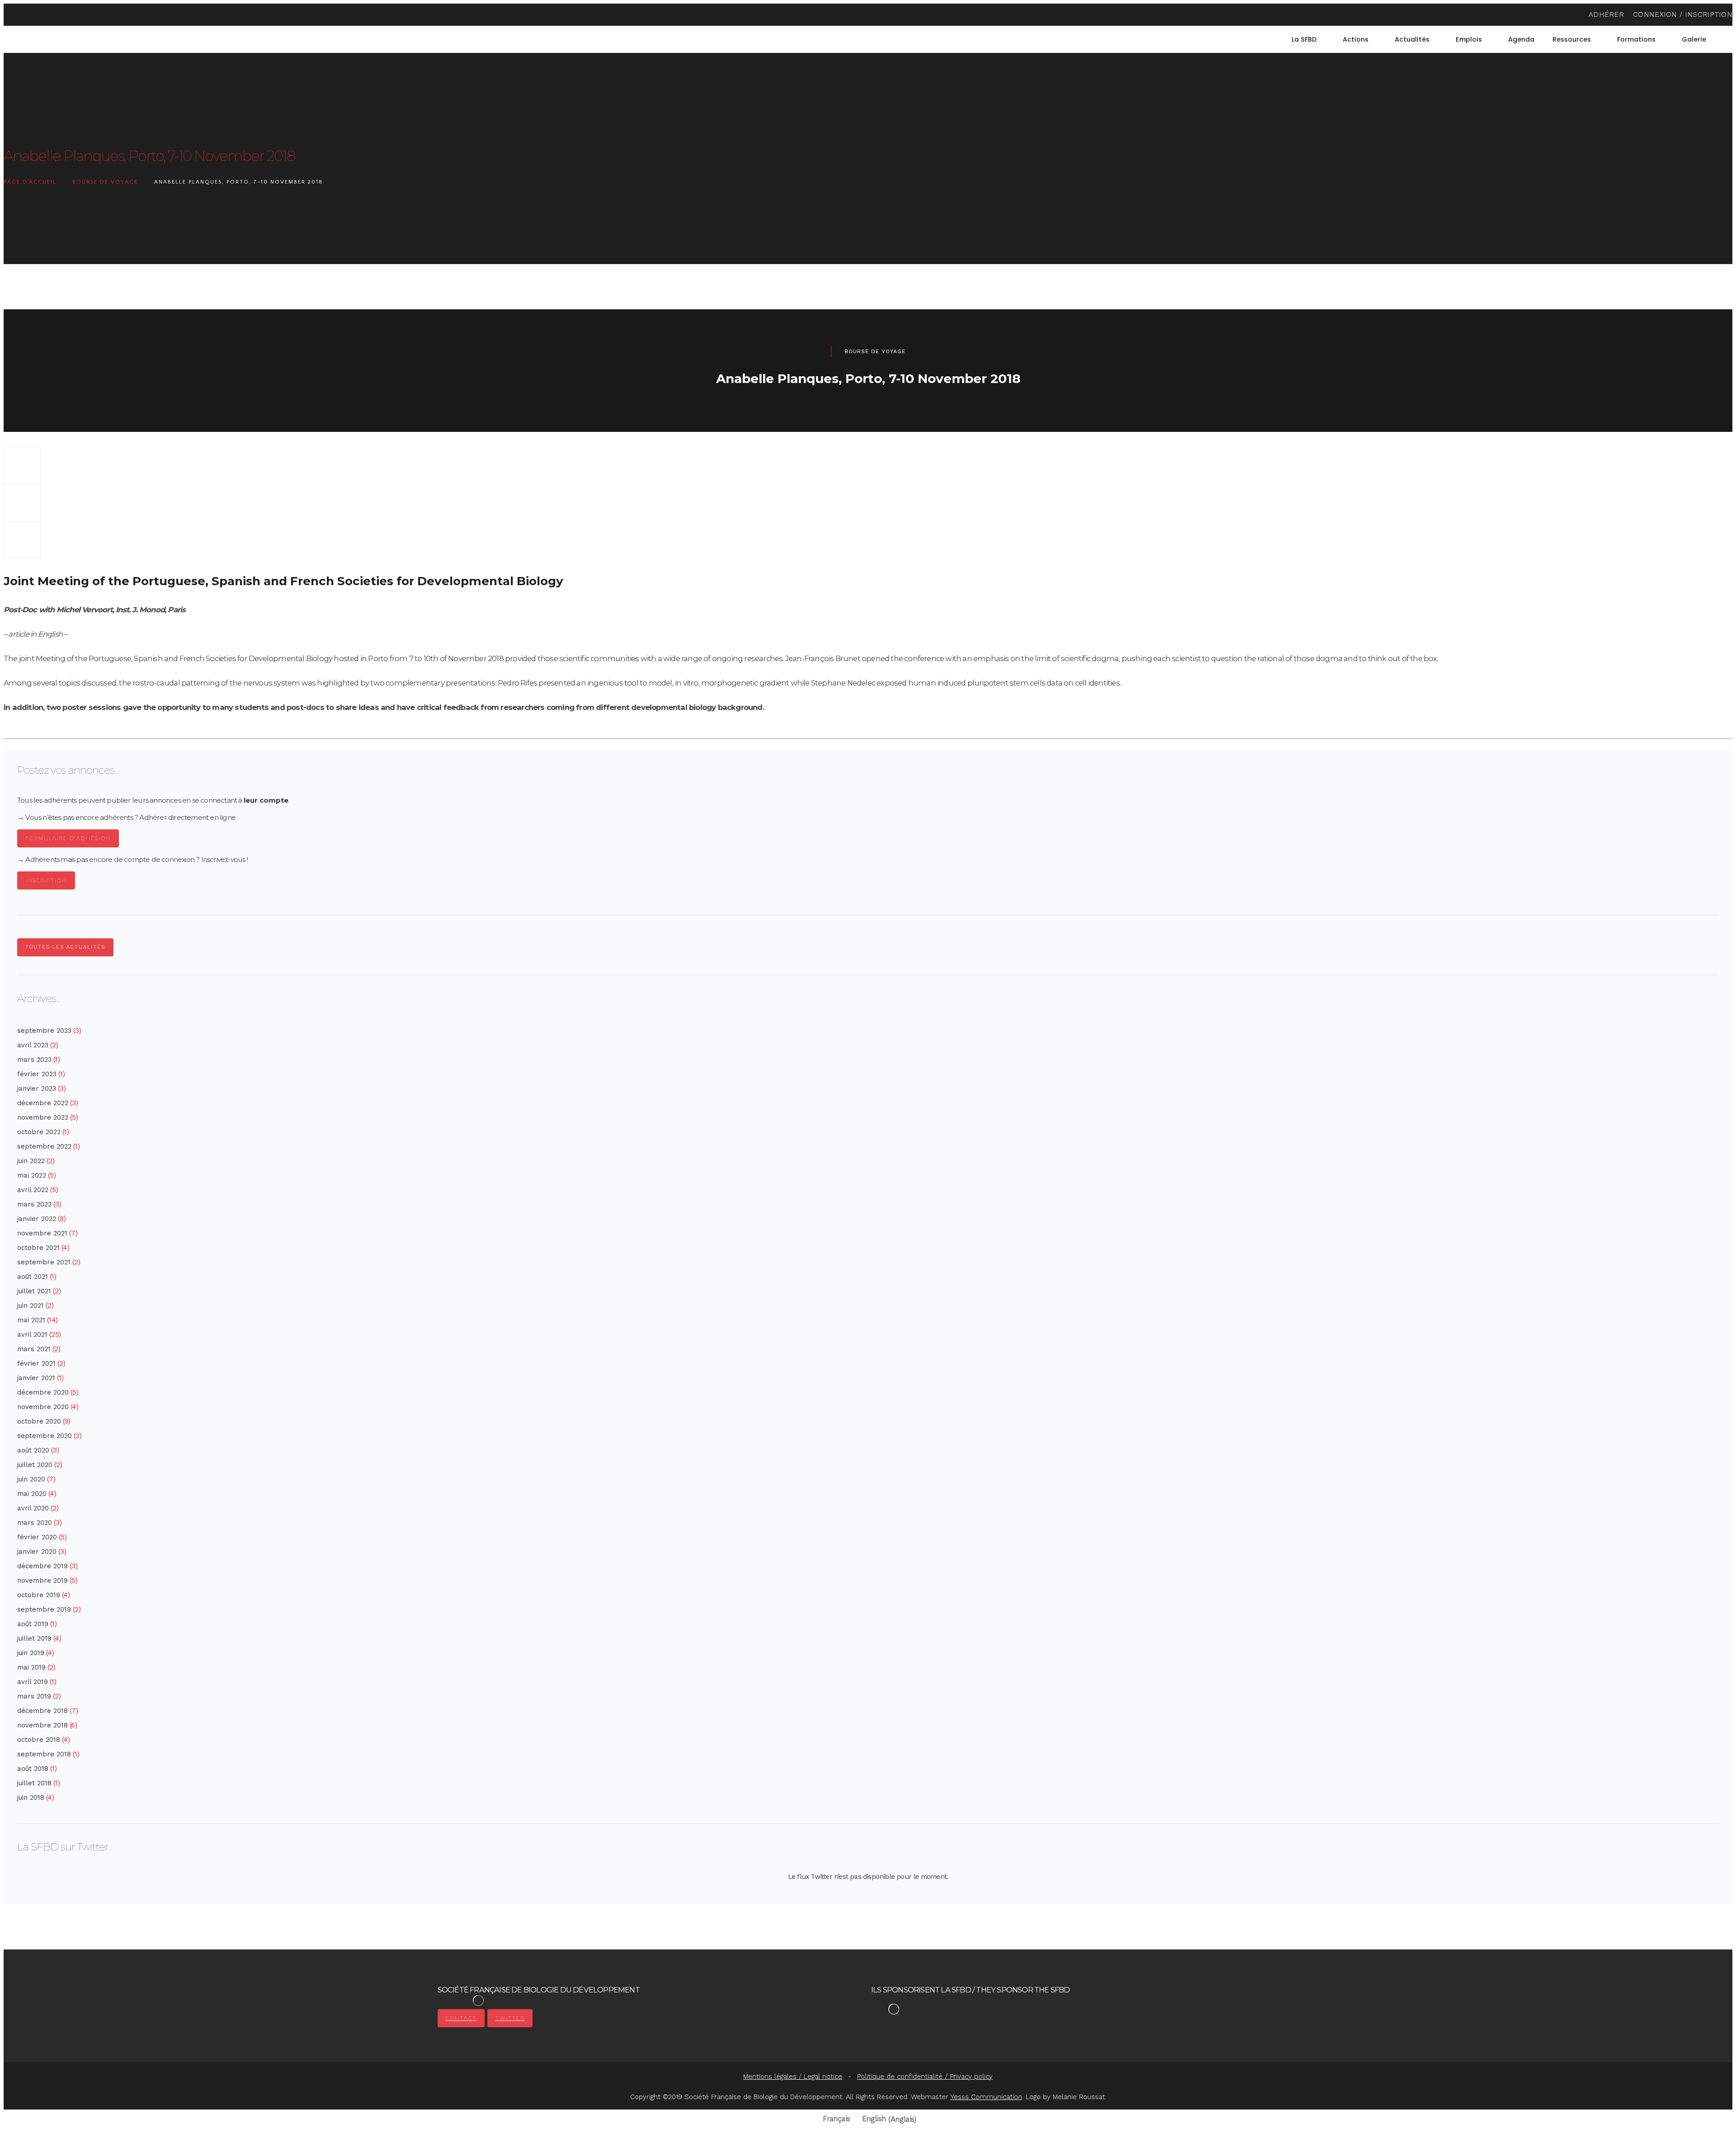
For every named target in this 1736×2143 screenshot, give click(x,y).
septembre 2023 (44, 1031)
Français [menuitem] (836, 2119)
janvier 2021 (36, 1378)
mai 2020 (32, 1494)
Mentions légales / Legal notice (793, 2077)
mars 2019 (34, 1696)
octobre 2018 (39, 1740)
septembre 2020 (45, 1436)
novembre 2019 (42, 1580)
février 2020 (37, 1537)
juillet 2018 (34, 1783)
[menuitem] (1728, 39)
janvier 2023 (37, 1088)
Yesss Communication (986, 2097)
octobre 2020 (39, 1421)
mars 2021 (34, 1349)
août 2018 (33, 1769)
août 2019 (33, 1624)
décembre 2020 (43, 1392)
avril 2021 (32, 1334)
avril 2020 (33, 1508)
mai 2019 (31, 1667)
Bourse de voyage (105, 182)
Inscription (46, 880)
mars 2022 (34, 1204)
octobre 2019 (39, 1595)
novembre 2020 (43, 1407)
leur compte (266, 800)
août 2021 (33, 1277)
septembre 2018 (44, 1754)
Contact (461, 2018)
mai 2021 (31, 1320)
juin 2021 (31, 1306)
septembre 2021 (44, 1262)
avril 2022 (33, 1190)
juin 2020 (31, 1479)
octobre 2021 (38, 1248)
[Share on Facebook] (22, 466)
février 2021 (36, 1363)
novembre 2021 (42, 1233)
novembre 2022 (43, 1117)
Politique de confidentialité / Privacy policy (925, 2077)
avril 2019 (33, 1682)
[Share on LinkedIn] (22, 539)
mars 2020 (35, 1523)
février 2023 (37, 1074)
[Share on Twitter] (22, 503)
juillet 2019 (34, 1638)
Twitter (510, 2018)
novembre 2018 (42, 1725)
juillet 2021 (34, 1291)
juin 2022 (31, 1161)
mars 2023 (34, 1060)
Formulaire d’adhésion (68, 838)
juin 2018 (31, 1798)
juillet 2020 (35, 1465)
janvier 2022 (37, 1219)
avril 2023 (33, 1045)
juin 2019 (31, 1653)
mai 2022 (32, 1175)
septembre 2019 (44, 1609)
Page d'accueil (30, 182)
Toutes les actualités (65, 947)
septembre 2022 (44, 1146)
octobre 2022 (39, 1132)
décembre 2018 (42, 1711)
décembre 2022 (43, 1103)
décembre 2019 (42, 1566)
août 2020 (33, 1450)
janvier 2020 (37, 1552)
